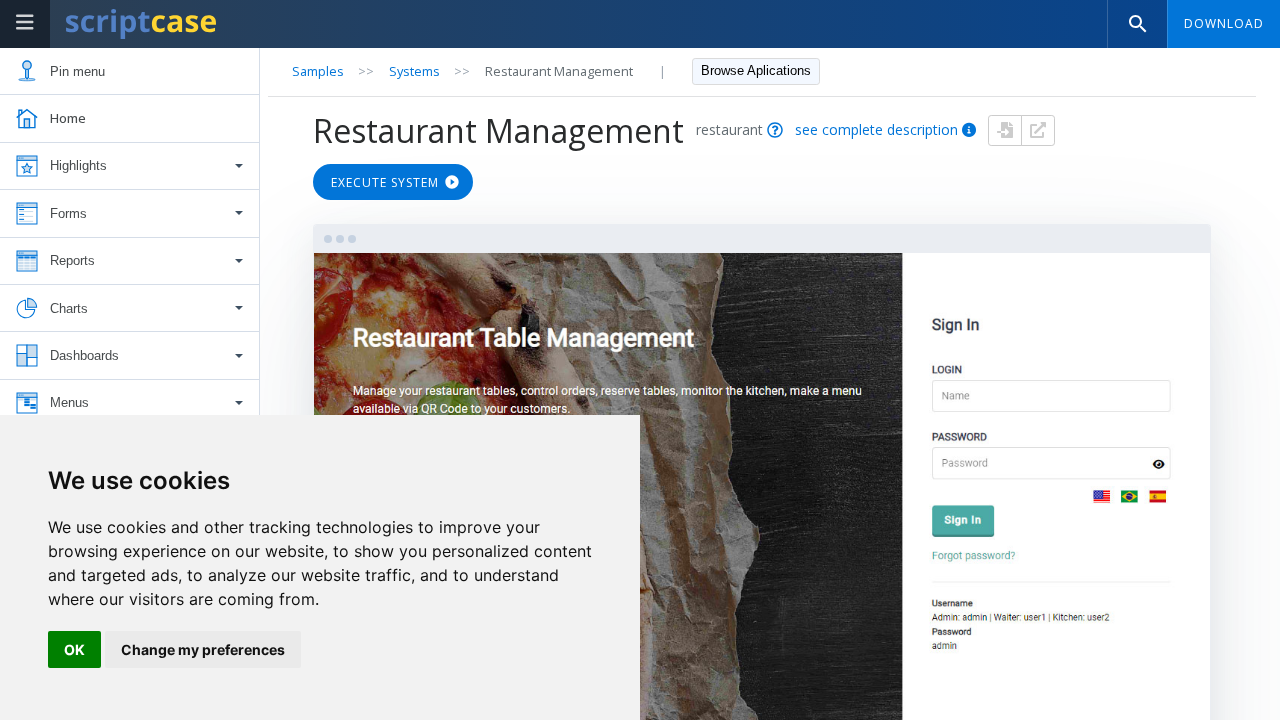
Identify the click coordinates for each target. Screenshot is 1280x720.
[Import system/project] (1005, 130)
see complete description (876, 129)
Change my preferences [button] (203, 649)
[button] (129, 166)
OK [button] (74, 649)
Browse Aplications (756, 70)
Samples (318, 71)
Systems (414, 71)
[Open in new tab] (1038, 130)
